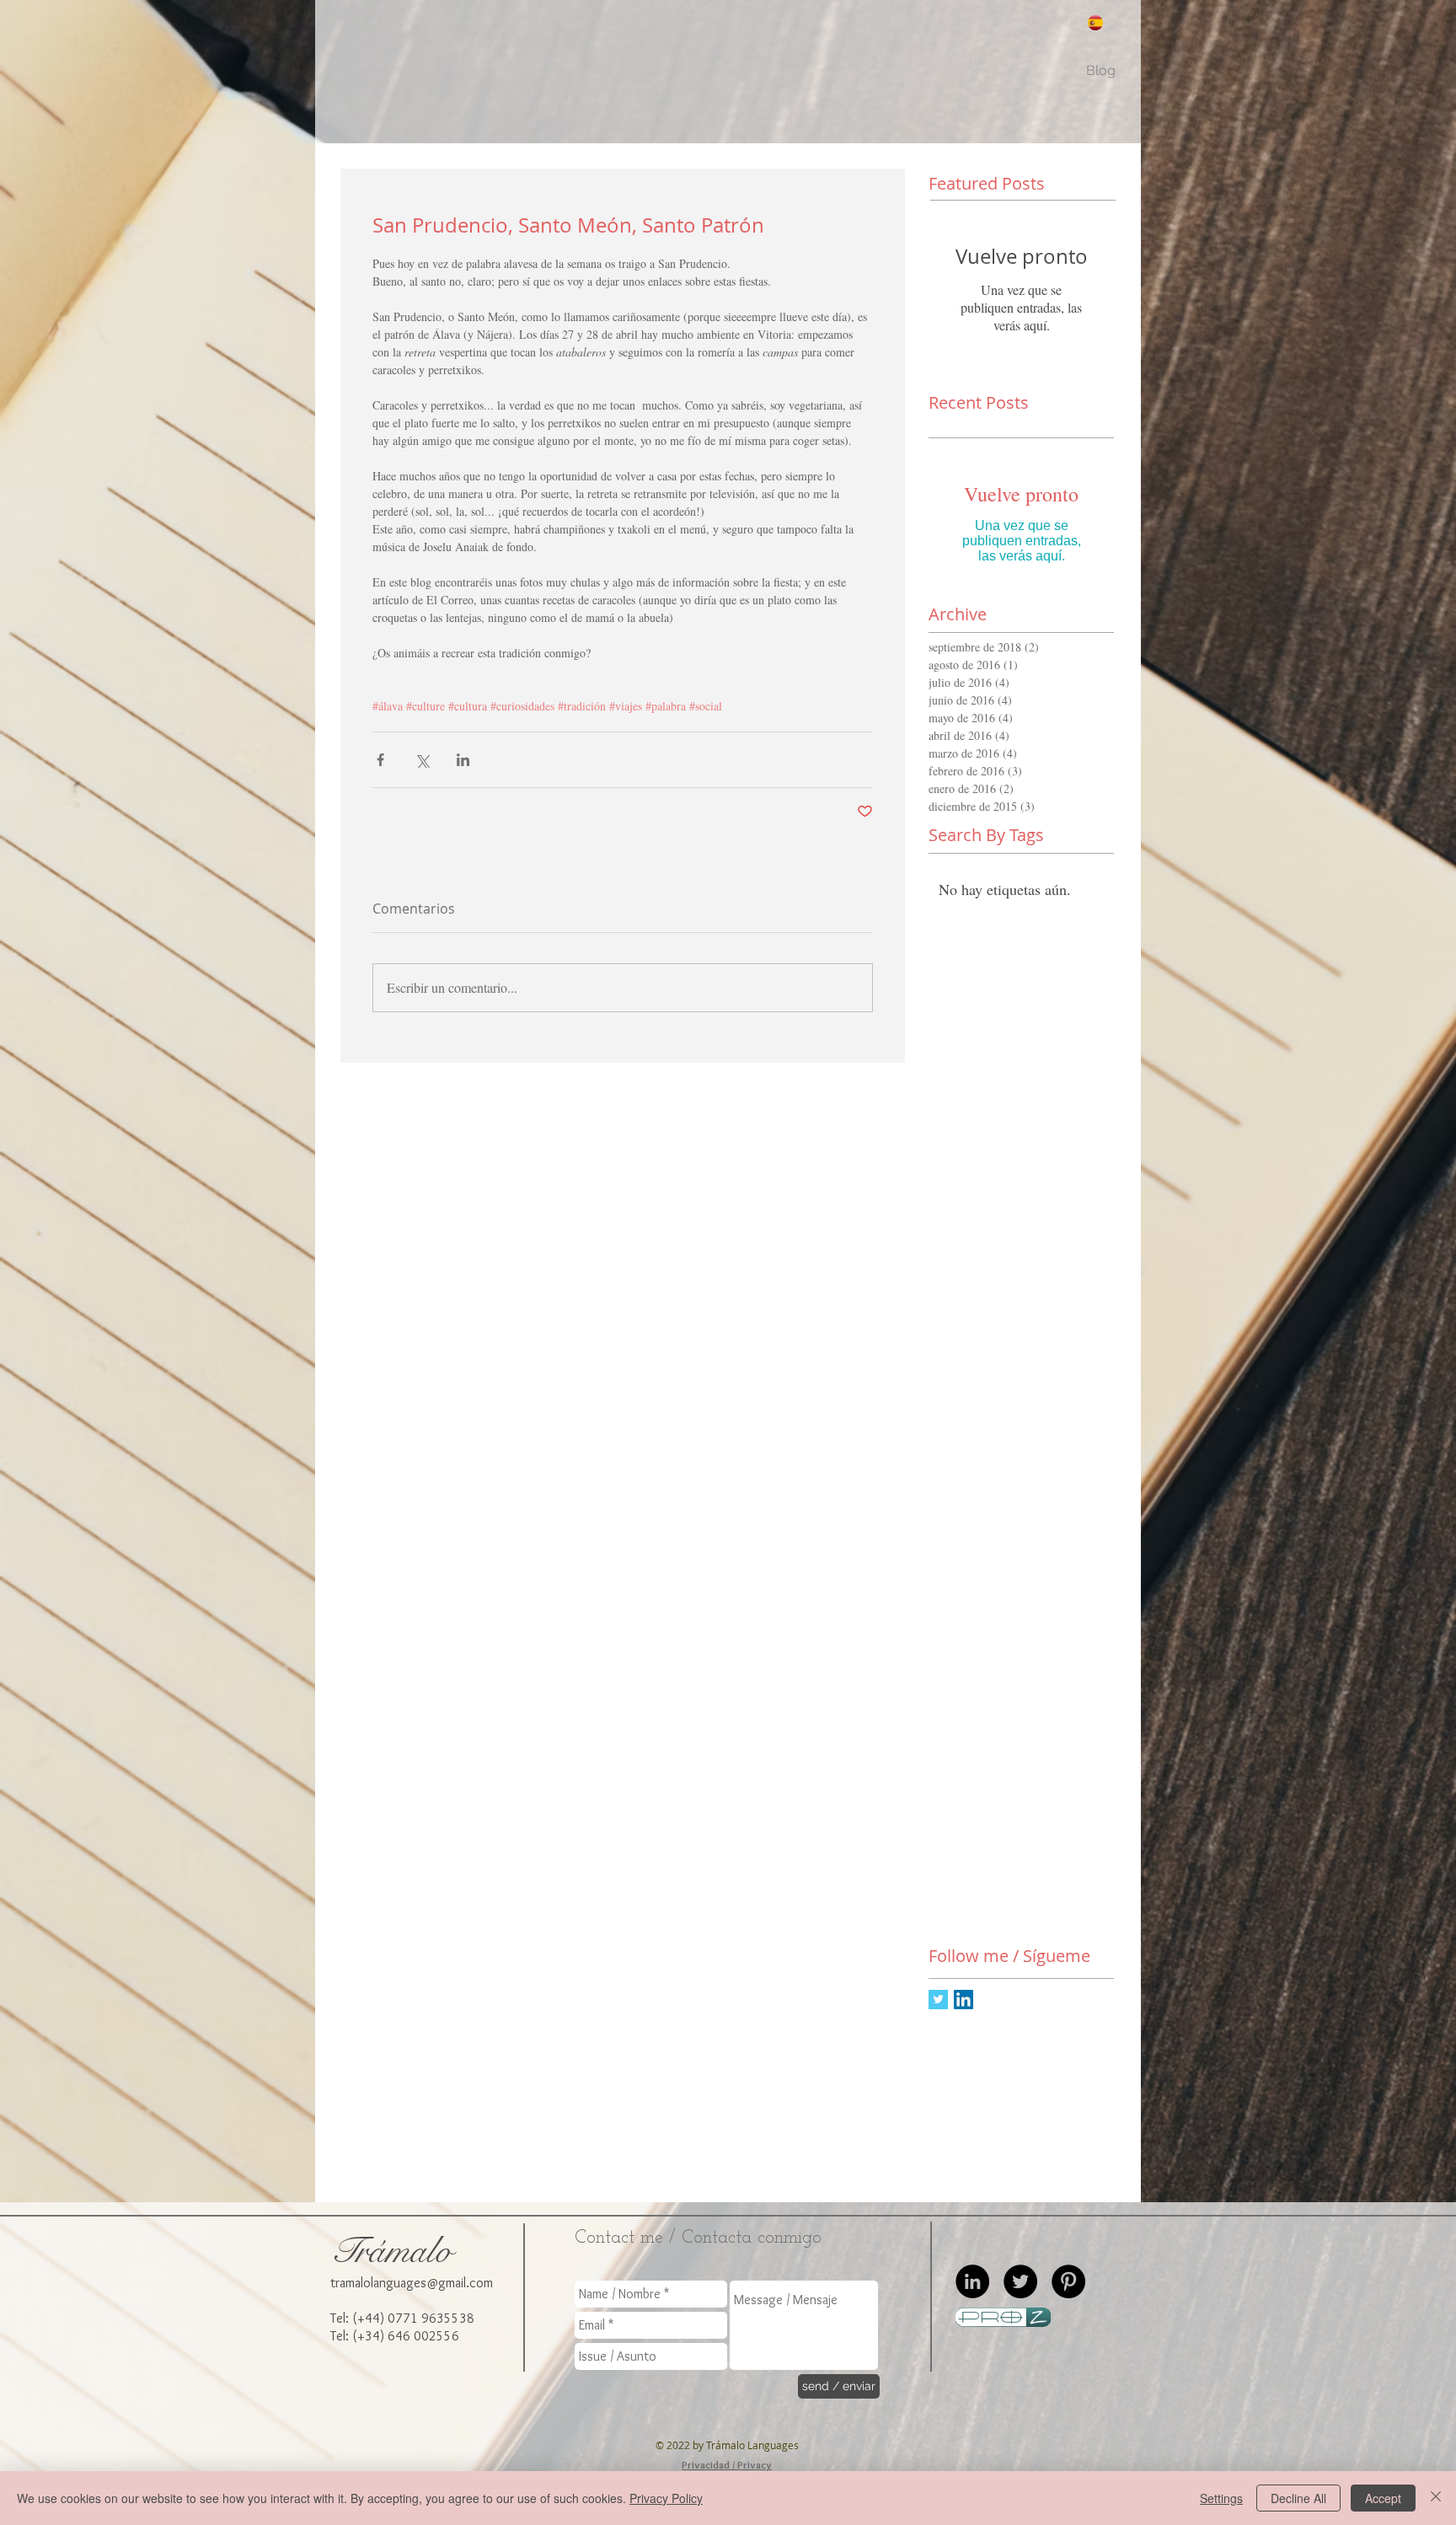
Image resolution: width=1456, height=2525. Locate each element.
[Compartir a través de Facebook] (380, 760)
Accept (1383, 2498)
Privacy (755, 2464)
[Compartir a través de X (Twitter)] (422, 760)
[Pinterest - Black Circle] (1068, 2281)
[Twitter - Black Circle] (1020, 2281)
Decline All (1298, 2498)
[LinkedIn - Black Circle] (972, 2281)
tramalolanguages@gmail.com (412, 2283)
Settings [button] (1221, 2498)
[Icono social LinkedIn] (964, 2000)
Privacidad (706, 2464)
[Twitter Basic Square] (938, 2000)
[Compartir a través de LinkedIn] (463, 760)
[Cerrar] (1436, 2498)
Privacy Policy (666, 2498)
